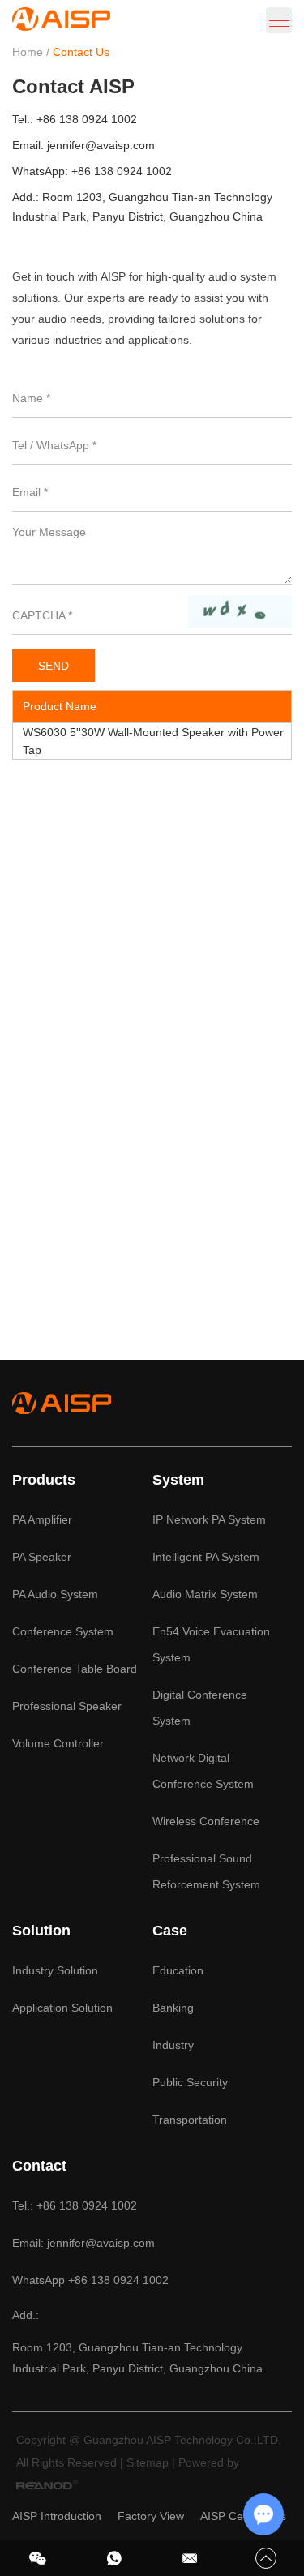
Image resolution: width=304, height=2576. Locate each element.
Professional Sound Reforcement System (206, 1871)
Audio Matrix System (205, 1594)
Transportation (190, 2120)
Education (178, 1970)
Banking (173, 2008)
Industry (173, 2045)
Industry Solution (55, 1970)
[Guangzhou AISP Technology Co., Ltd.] (61, 26)
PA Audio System (55, 1594)
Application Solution (62, 2008)
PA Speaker (42, 1557)
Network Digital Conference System (203, 1771)
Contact (39, 2166)
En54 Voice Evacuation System (211, 1644)
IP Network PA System (209, 1519)
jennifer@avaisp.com (101, 145)
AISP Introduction (57, 2516)
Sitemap (148, 2462)
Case (170, 1931)
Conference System (63, 1631)
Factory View (151, 2516)
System (178, 1480)
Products (44, 1480)
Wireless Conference (206, 1821)
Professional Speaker (67, 1706)
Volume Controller (58, 1743)
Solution (41, 1931)
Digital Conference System (200, 1708)
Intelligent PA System (206, 1557)
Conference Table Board (75, 1669)
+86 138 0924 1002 (122, 171)
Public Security (190, 2082)
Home (28, 52)
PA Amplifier (42, 1519)
